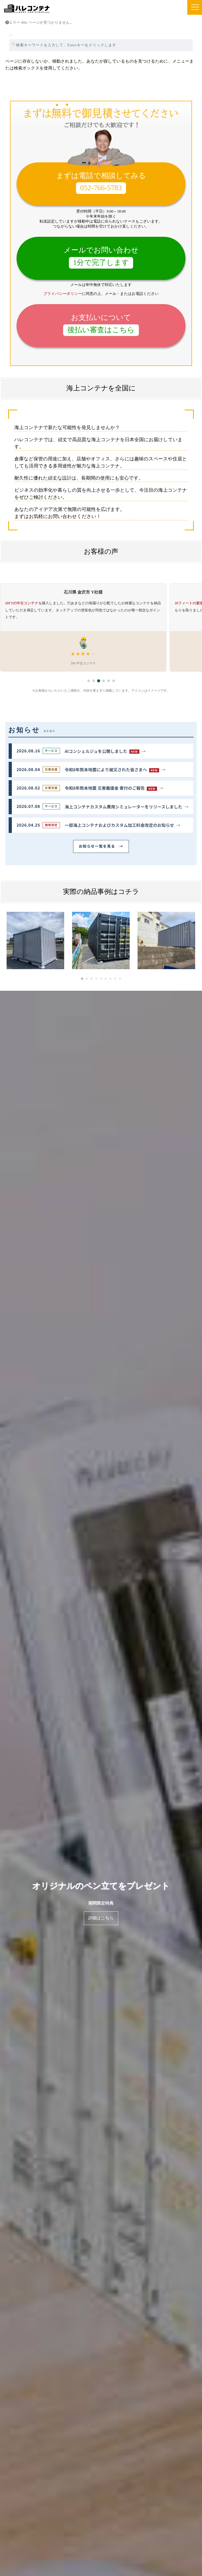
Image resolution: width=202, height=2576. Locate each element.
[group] (101, 628)
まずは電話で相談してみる (101, 182)
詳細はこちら (101, 1918)
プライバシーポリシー (63, 294)
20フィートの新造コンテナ (27, 603)
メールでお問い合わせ (101, 256)
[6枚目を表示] (114, 681)
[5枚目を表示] (109, 681)
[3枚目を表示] (99, 681)
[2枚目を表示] (94, 681)
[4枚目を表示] (104, 681)
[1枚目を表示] (89, 681)
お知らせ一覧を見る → (101, 846)
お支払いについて (101, 324)
